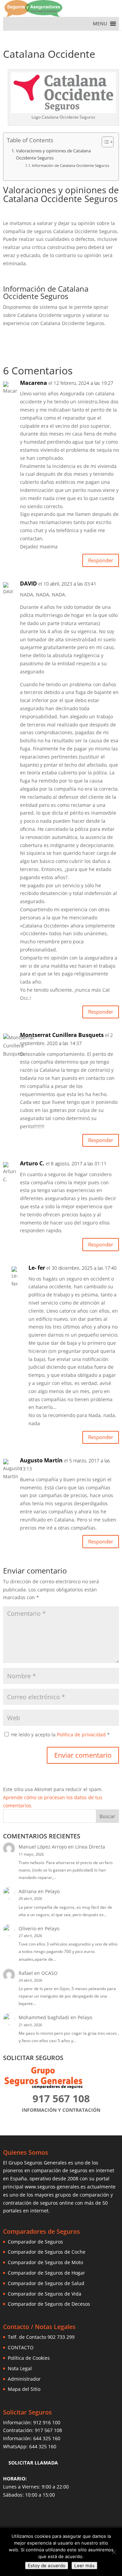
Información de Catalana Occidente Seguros (70, 165)
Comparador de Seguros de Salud (46, 2283)
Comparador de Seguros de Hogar (46, 2273)
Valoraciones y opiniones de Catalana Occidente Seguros (53, 154)
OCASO (49, 1973)
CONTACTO (21, 2347)
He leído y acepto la (60, 1735)
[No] (114, 2552)
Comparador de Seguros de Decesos (49, 2304)
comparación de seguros (59, 2170)
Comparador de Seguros (35, 2242)
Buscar (107, 1816)
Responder (101, 560)
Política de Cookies (29, 2358)
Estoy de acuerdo (47, 2566)
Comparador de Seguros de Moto (45, 2262)
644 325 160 (47, 2438)
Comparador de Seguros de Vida (45, 2294)
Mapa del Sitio (24, 2389)
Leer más (84, 2566)
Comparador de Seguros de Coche (47, 2252)
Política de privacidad (82, 1735)
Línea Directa (90, 1847)
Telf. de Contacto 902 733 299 (41, 2337)
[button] (100, 24)
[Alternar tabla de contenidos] (104, 142)
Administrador (24, 2379)
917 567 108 (48, 2430)
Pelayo (52, 1891)
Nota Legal (20, 2368)
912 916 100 (47, 2422)
